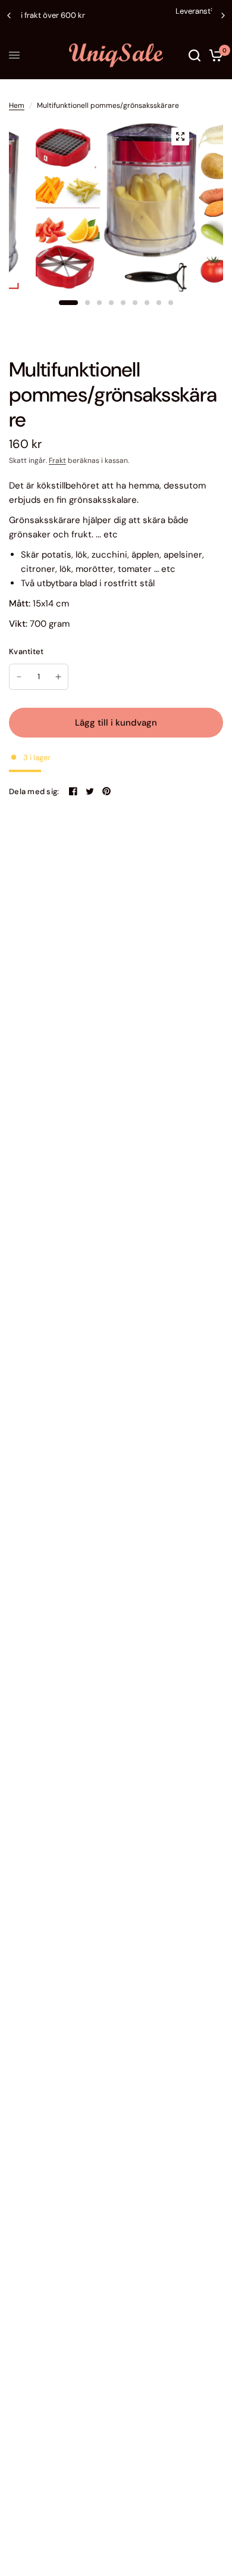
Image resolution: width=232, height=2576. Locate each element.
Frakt (57, 461)
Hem (17, 105)
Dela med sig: (34, 791)
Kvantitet (26, 651)
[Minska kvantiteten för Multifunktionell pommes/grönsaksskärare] (19, 677)
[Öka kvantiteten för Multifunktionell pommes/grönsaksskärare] (58, 677)
